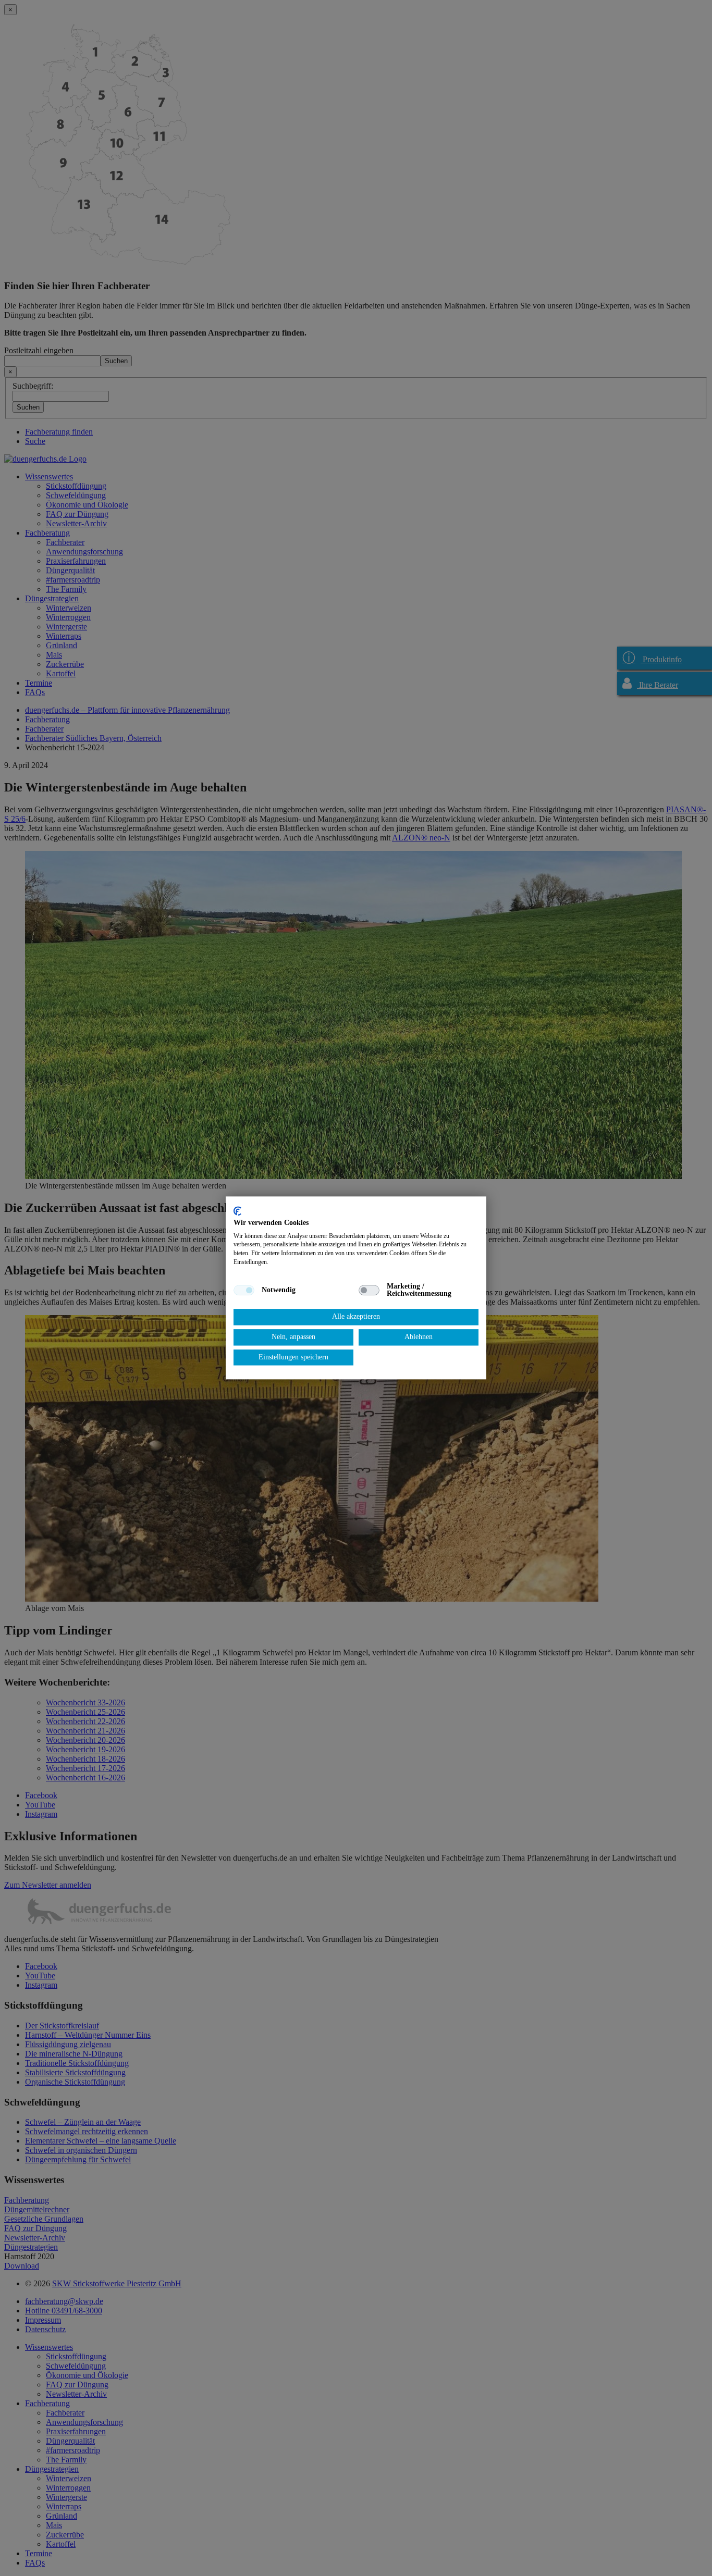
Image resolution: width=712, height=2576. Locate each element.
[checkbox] (244, 1290)
